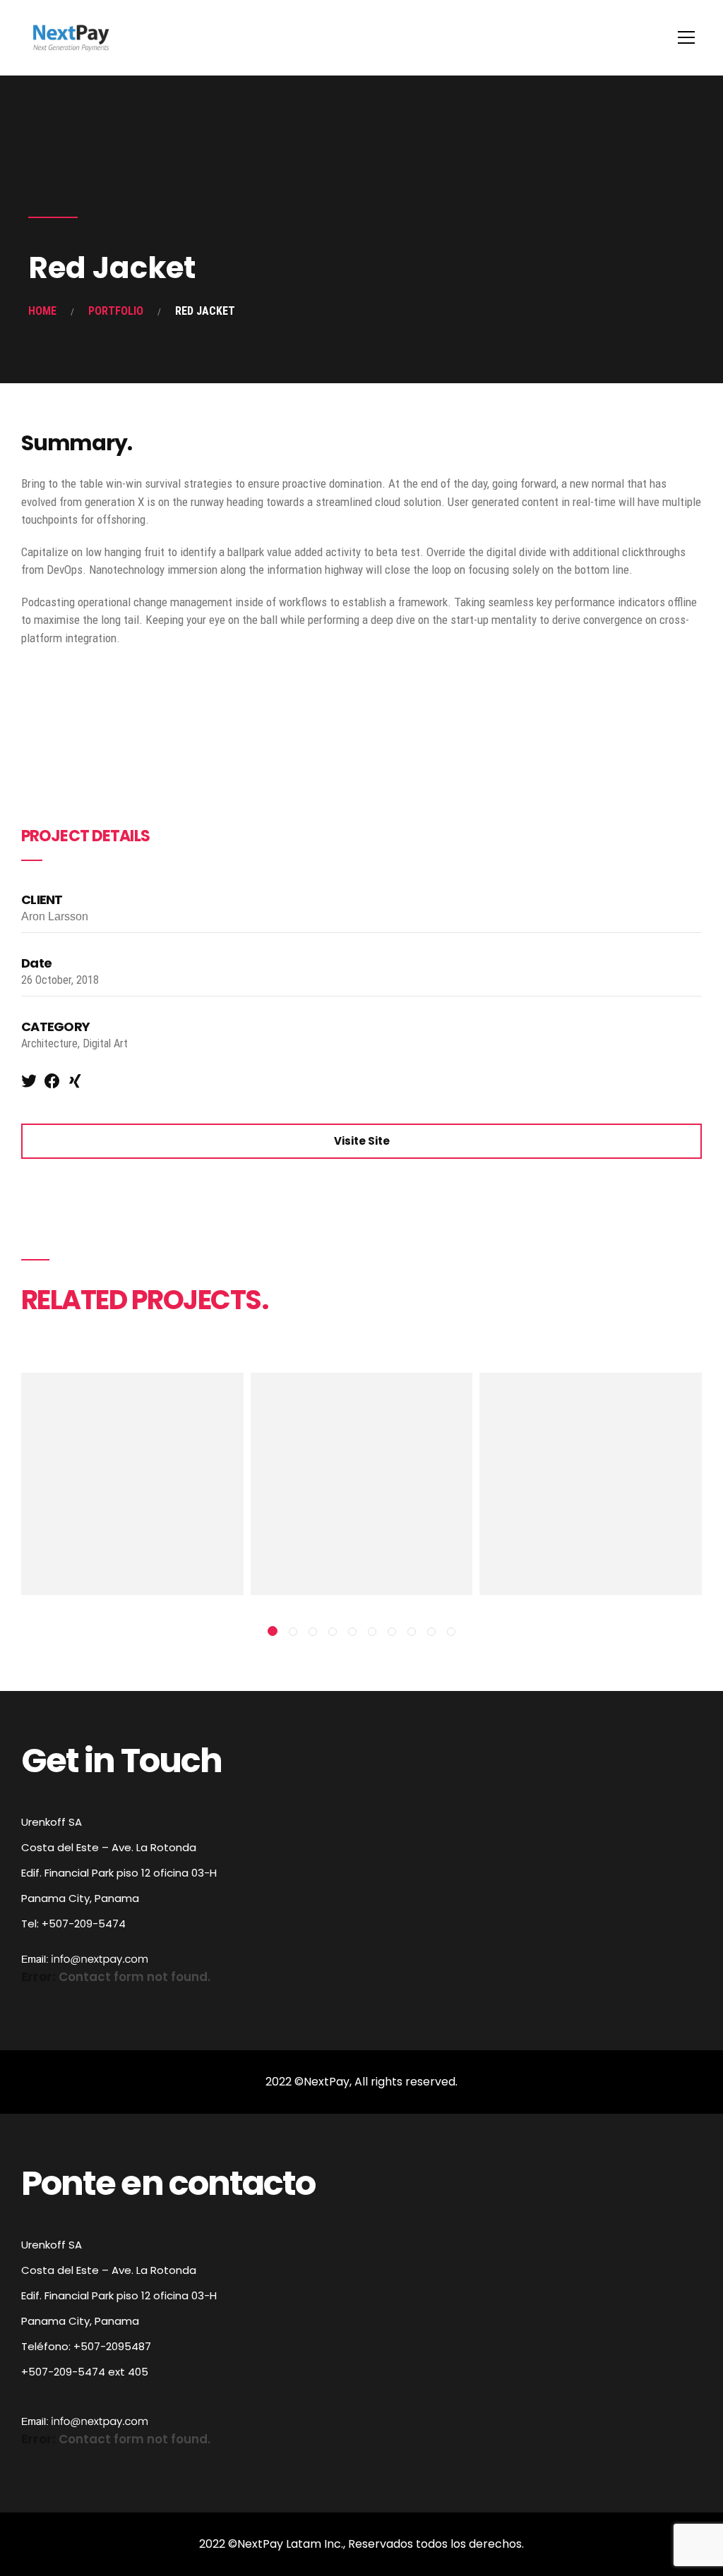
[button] (273, 1631)
